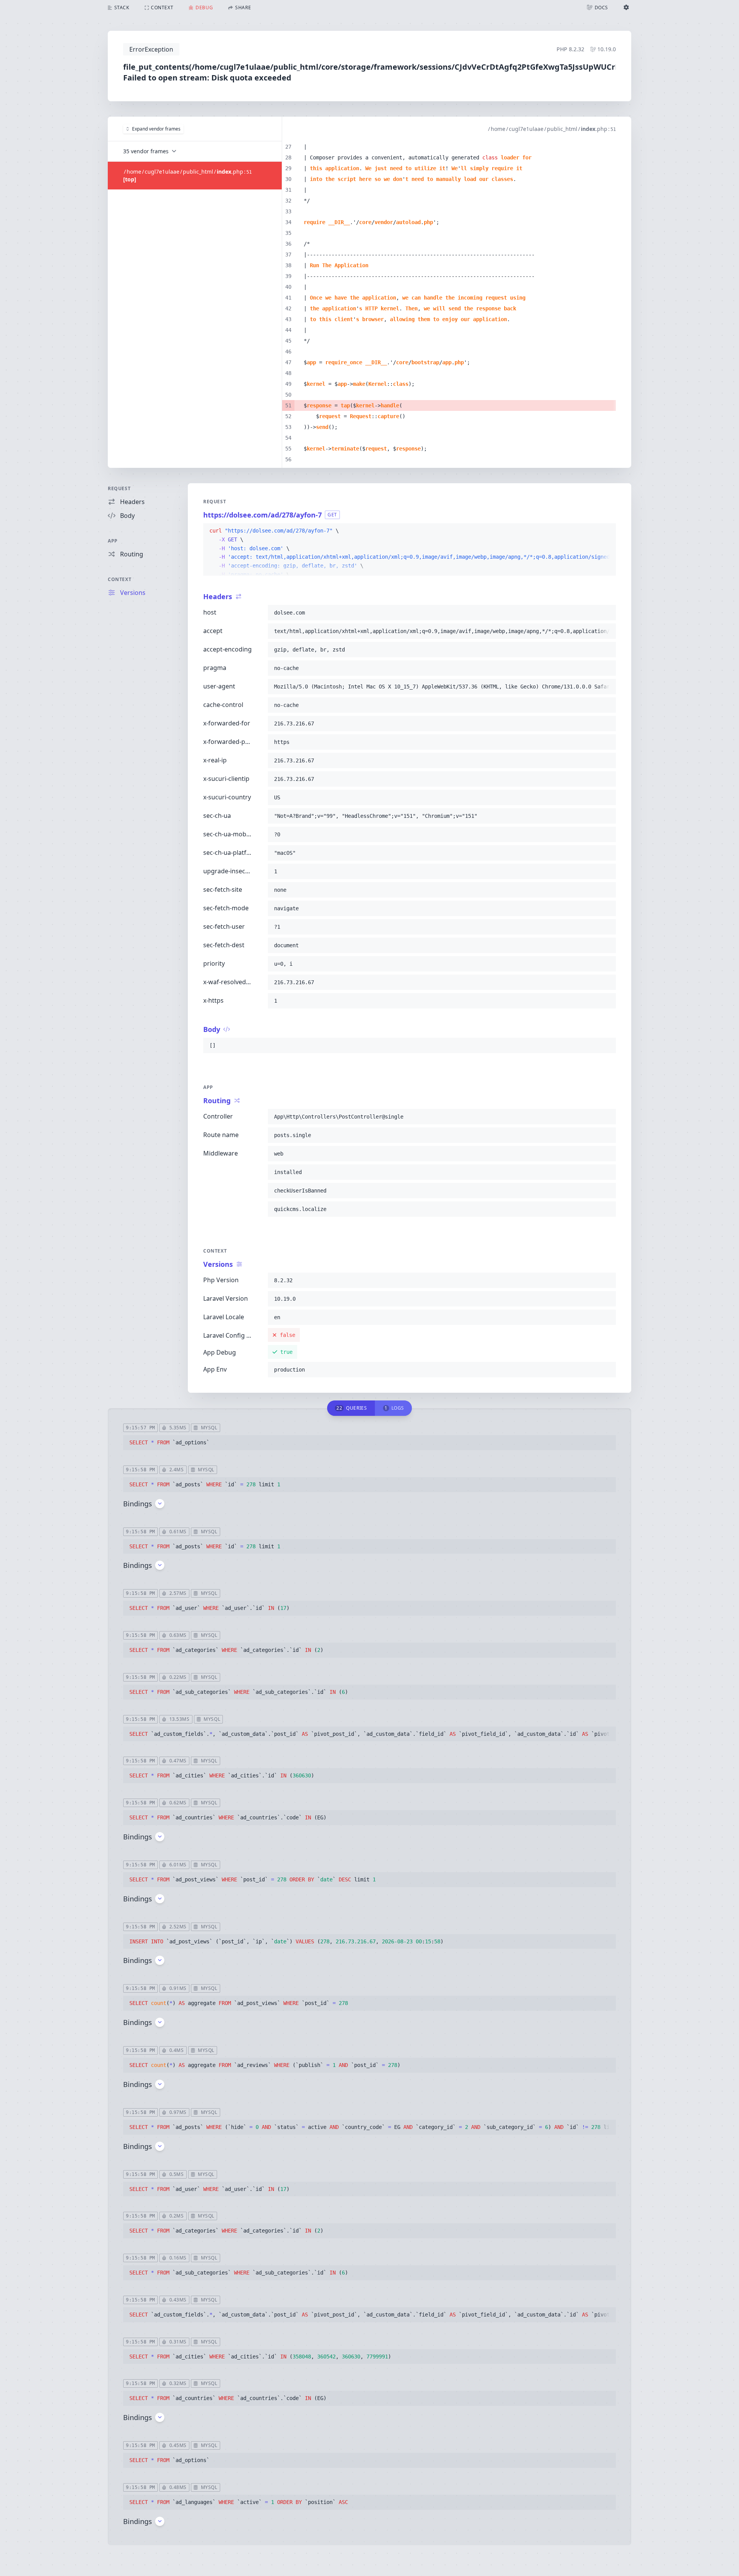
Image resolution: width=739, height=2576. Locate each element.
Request (119, 488)
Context (120, 579)
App (113, 541)
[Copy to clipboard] (607, 531)
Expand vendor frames (156, 129)
